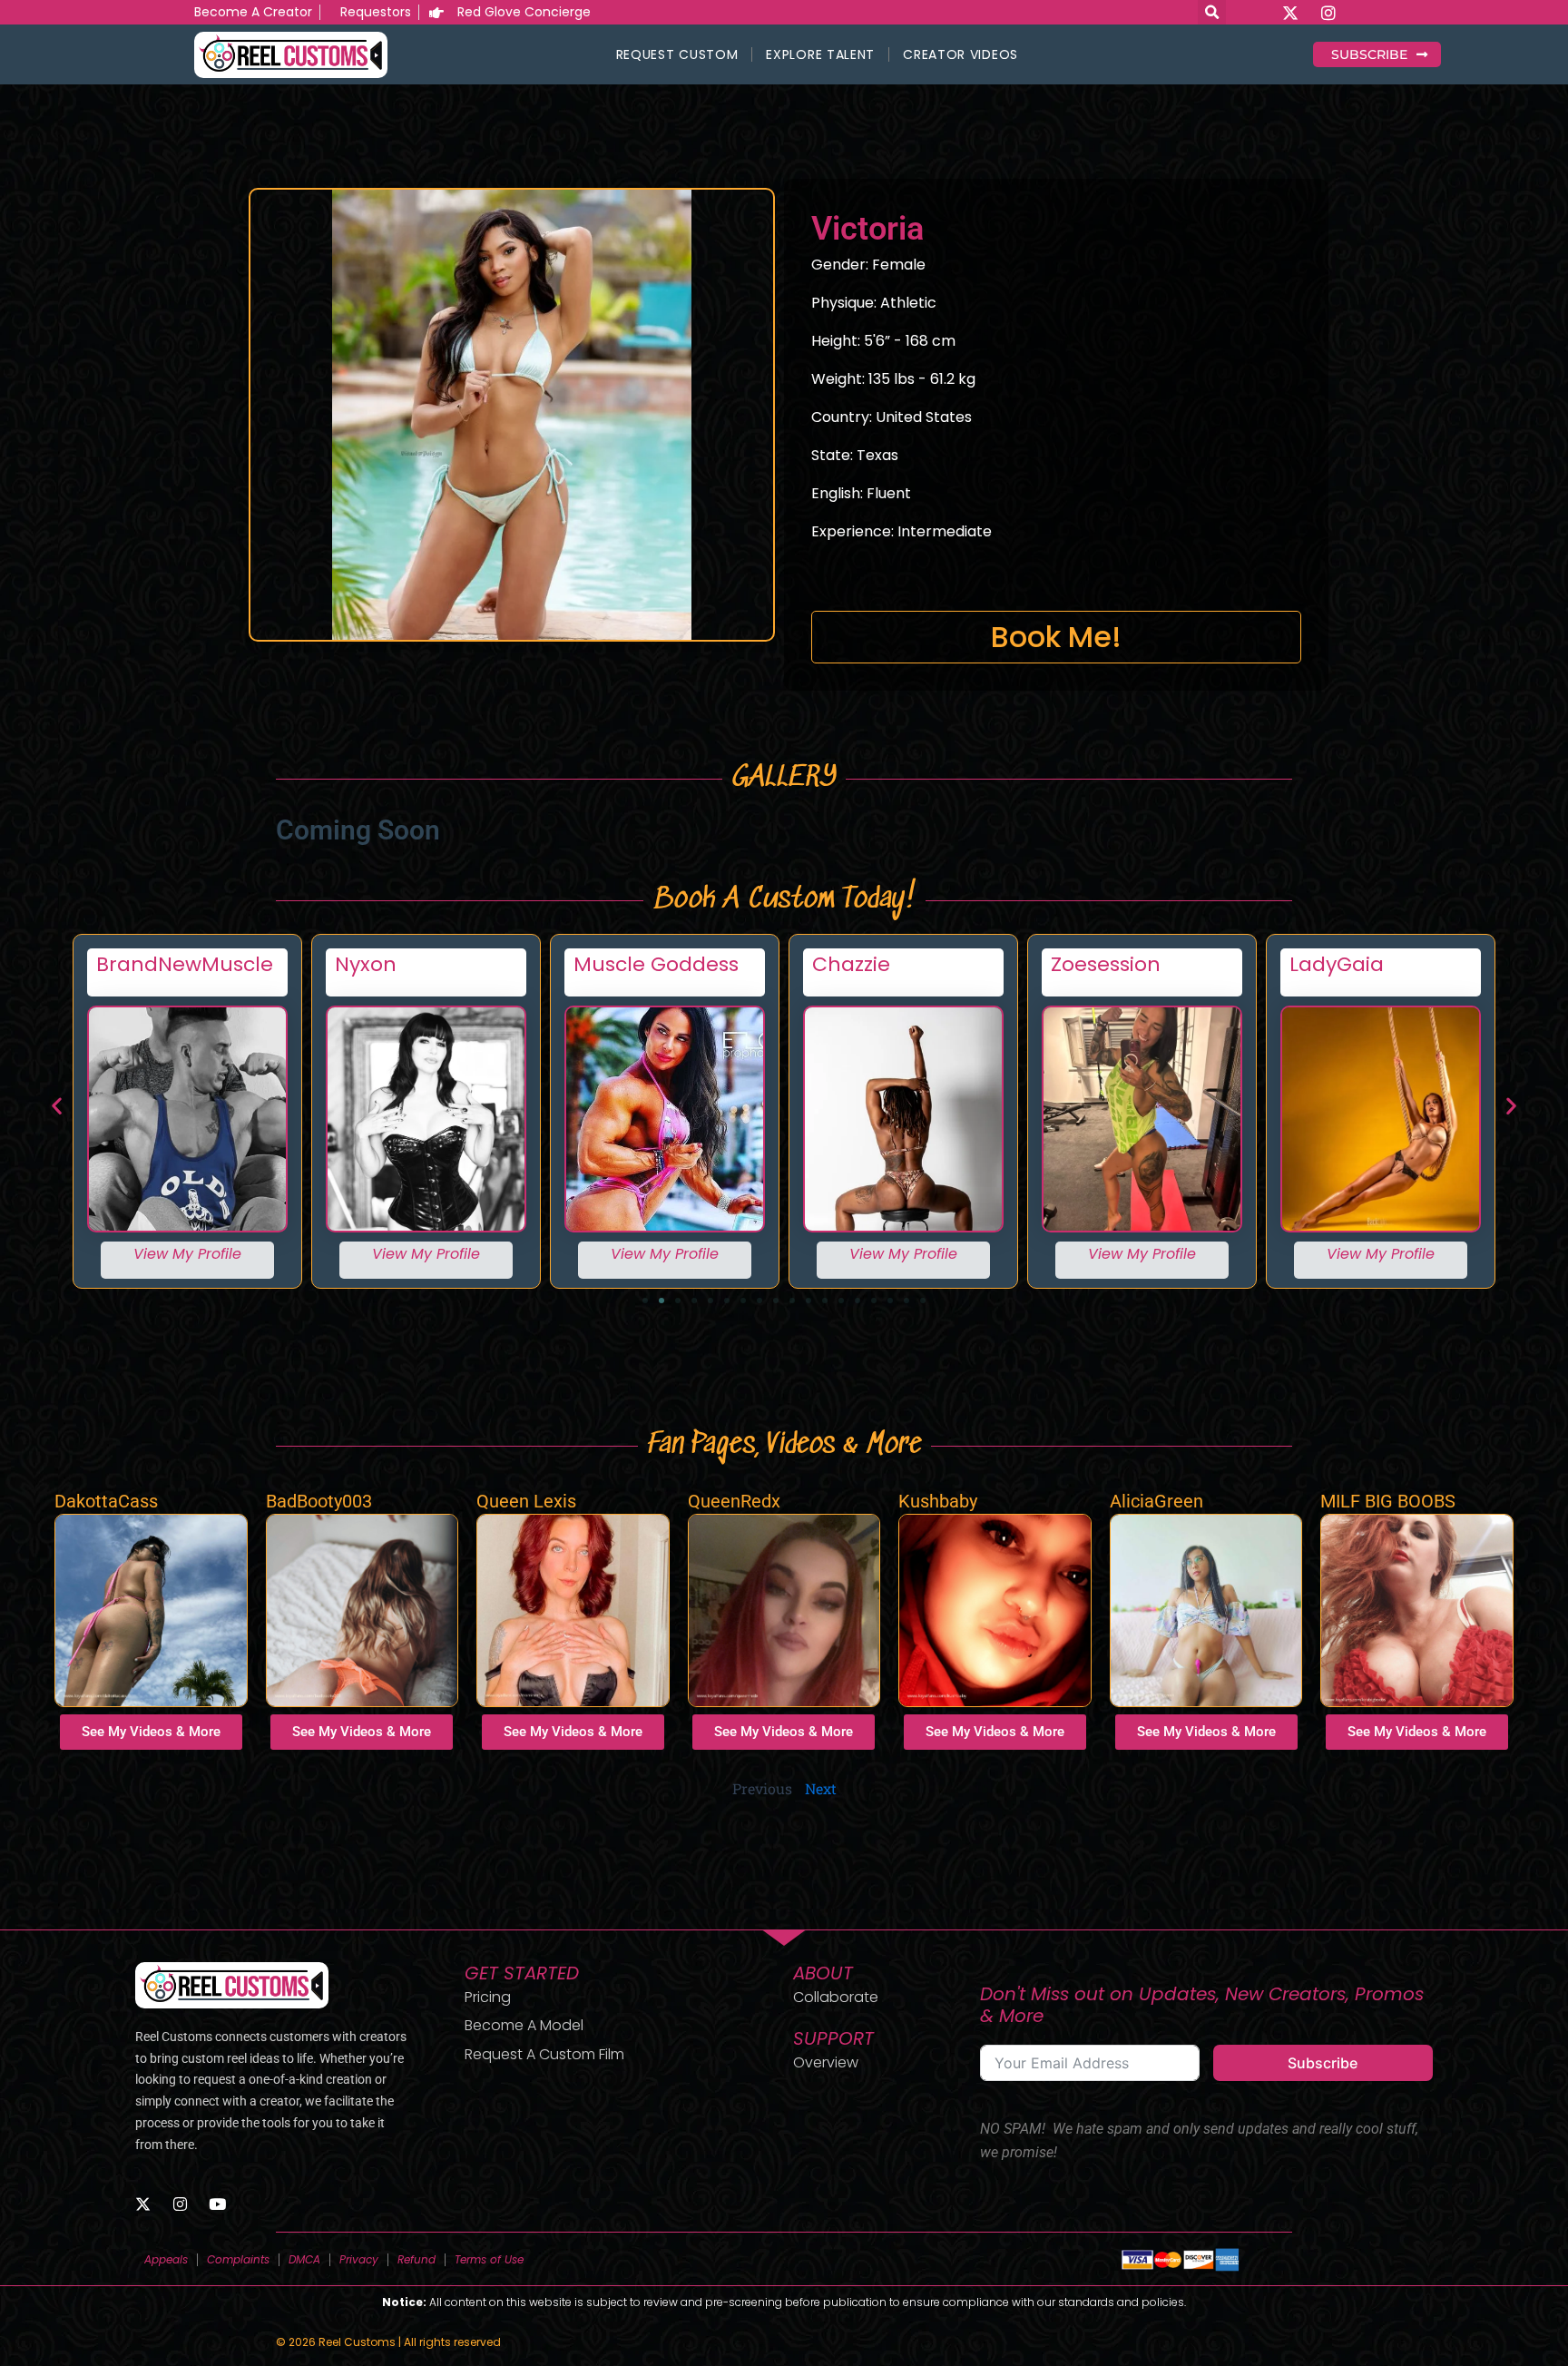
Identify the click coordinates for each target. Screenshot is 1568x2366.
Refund (416, 2259)
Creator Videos (960, 54)
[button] (57, 1105)
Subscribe (1323, 2063)
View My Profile (187, 1254)
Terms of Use (489, 2259)
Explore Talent (820, 54)
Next (821, 1788)
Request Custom (677, 54)
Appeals (166, 2259)
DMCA (304, 2259)
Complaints (238, 2259)
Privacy (359, 2259)
